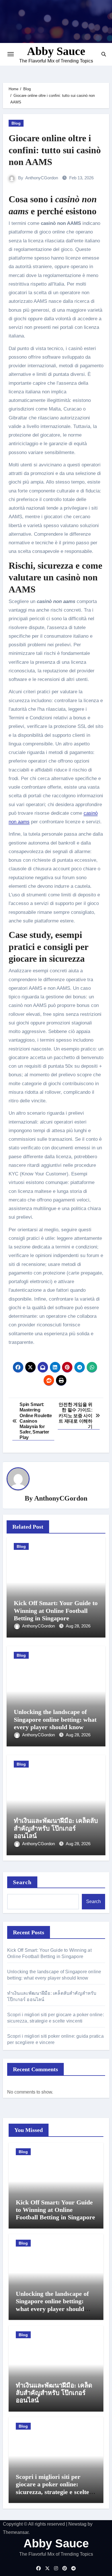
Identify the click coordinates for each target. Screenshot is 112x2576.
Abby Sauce (56, 51)
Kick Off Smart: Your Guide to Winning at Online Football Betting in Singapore (56, 1611)
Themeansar (16, 2532)
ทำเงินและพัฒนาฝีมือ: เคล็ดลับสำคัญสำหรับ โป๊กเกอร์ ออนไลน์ (56, 1828)
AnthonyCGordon (42, 178)
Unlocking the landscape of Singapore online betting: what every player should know (55, 1719)
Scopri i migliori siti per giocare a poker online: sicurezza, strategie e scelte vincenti (52, 2488)
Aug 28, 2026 (78, 1626)
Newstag (77, 2524)
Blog (16, 123)
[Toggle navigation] (11, 54)
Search (22, 1882)
